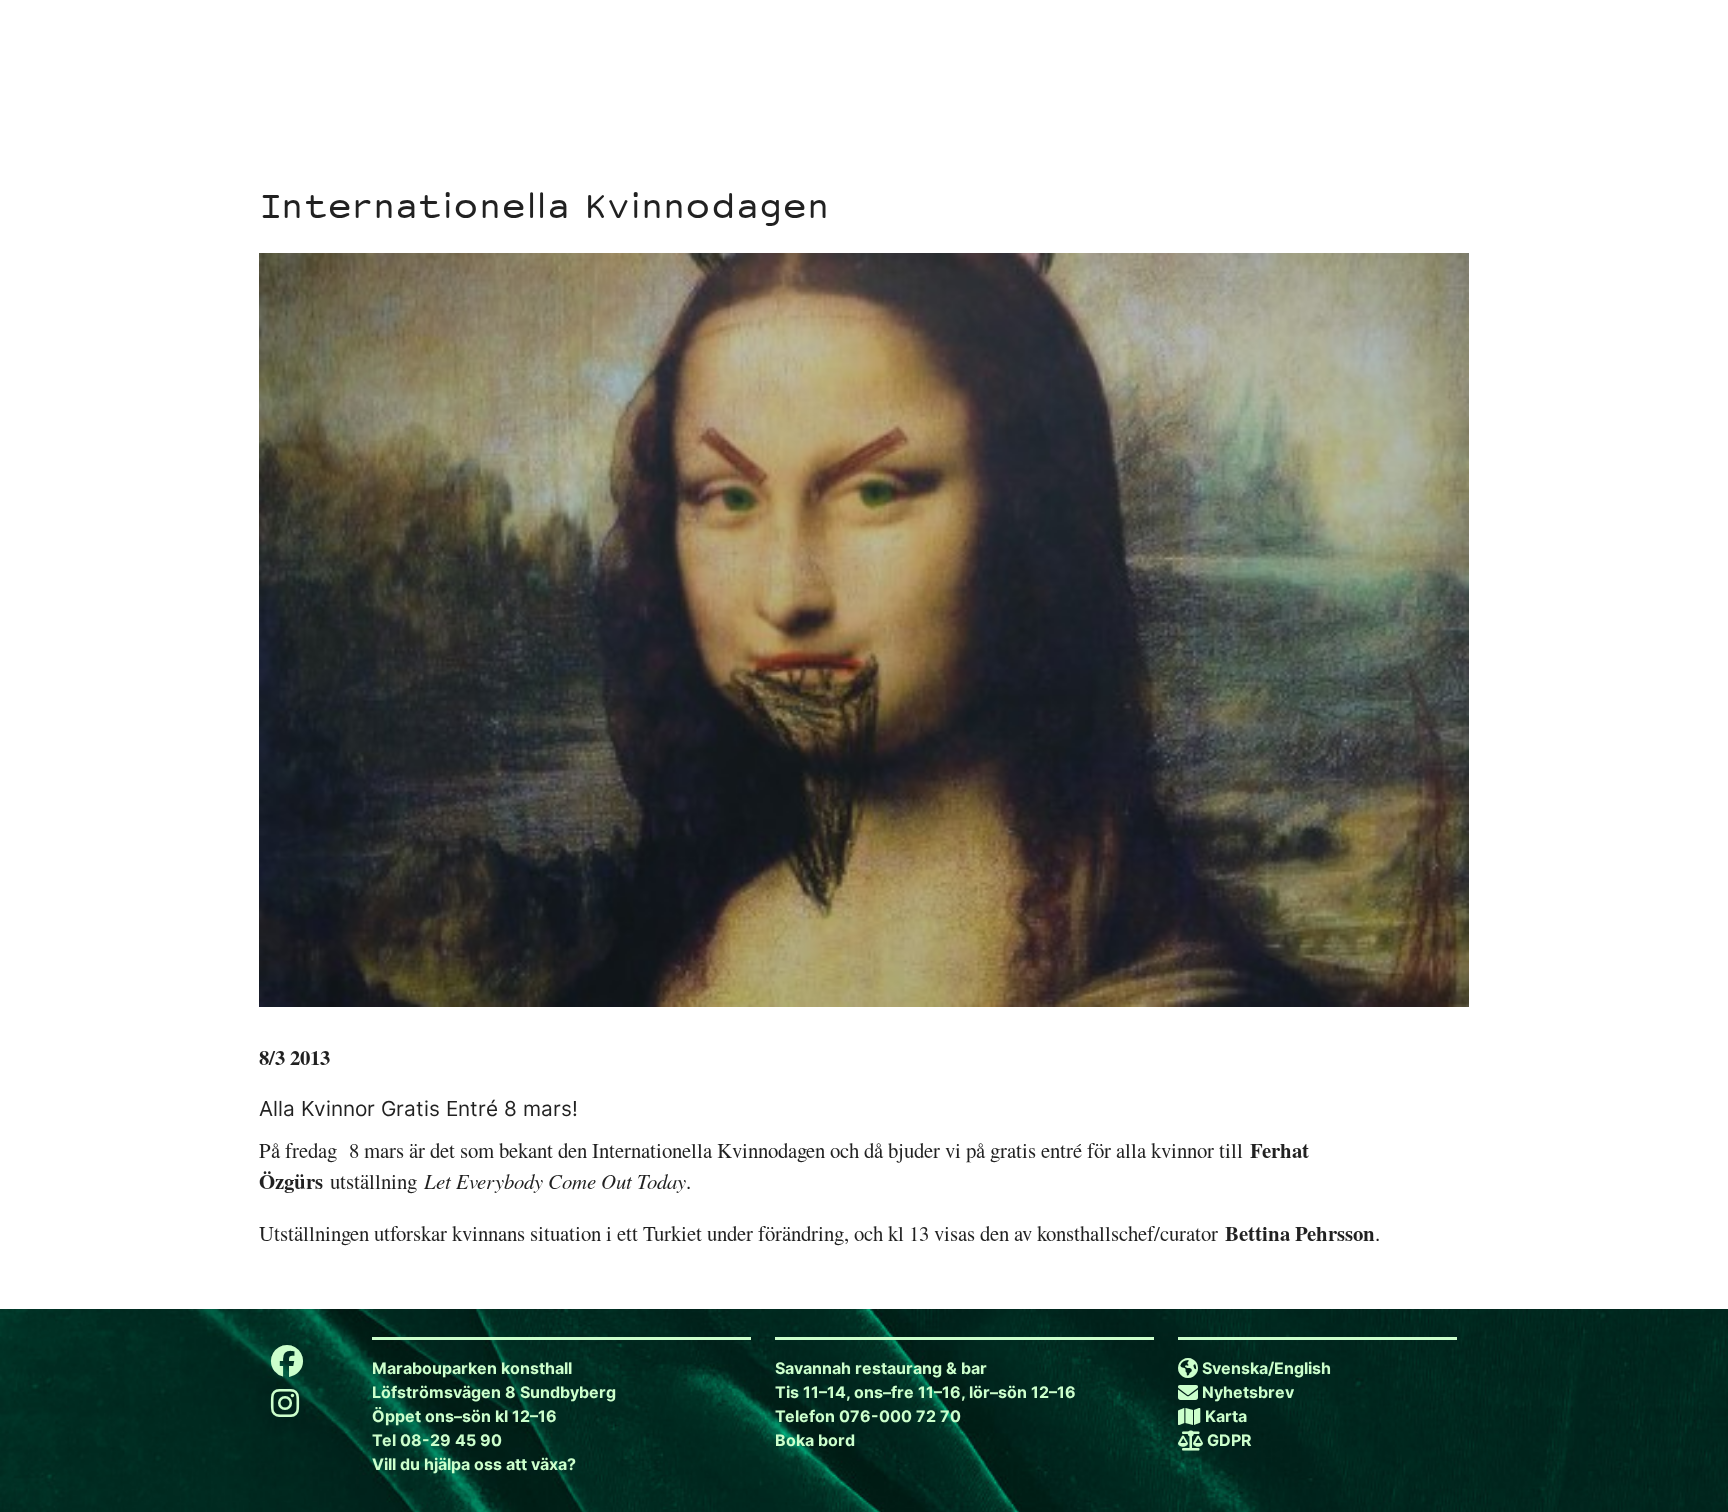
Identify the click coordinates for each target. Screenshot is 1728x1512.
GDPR (1229, 1440)
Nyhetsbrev (1248, 1392)
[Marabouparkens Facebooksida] (287, 1367)
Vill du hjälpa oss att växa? (474, 1464)
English (1302, 1368)
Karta (1226, 1416)
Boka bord (815, 1440)
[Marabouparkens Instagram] (285, 1409)
